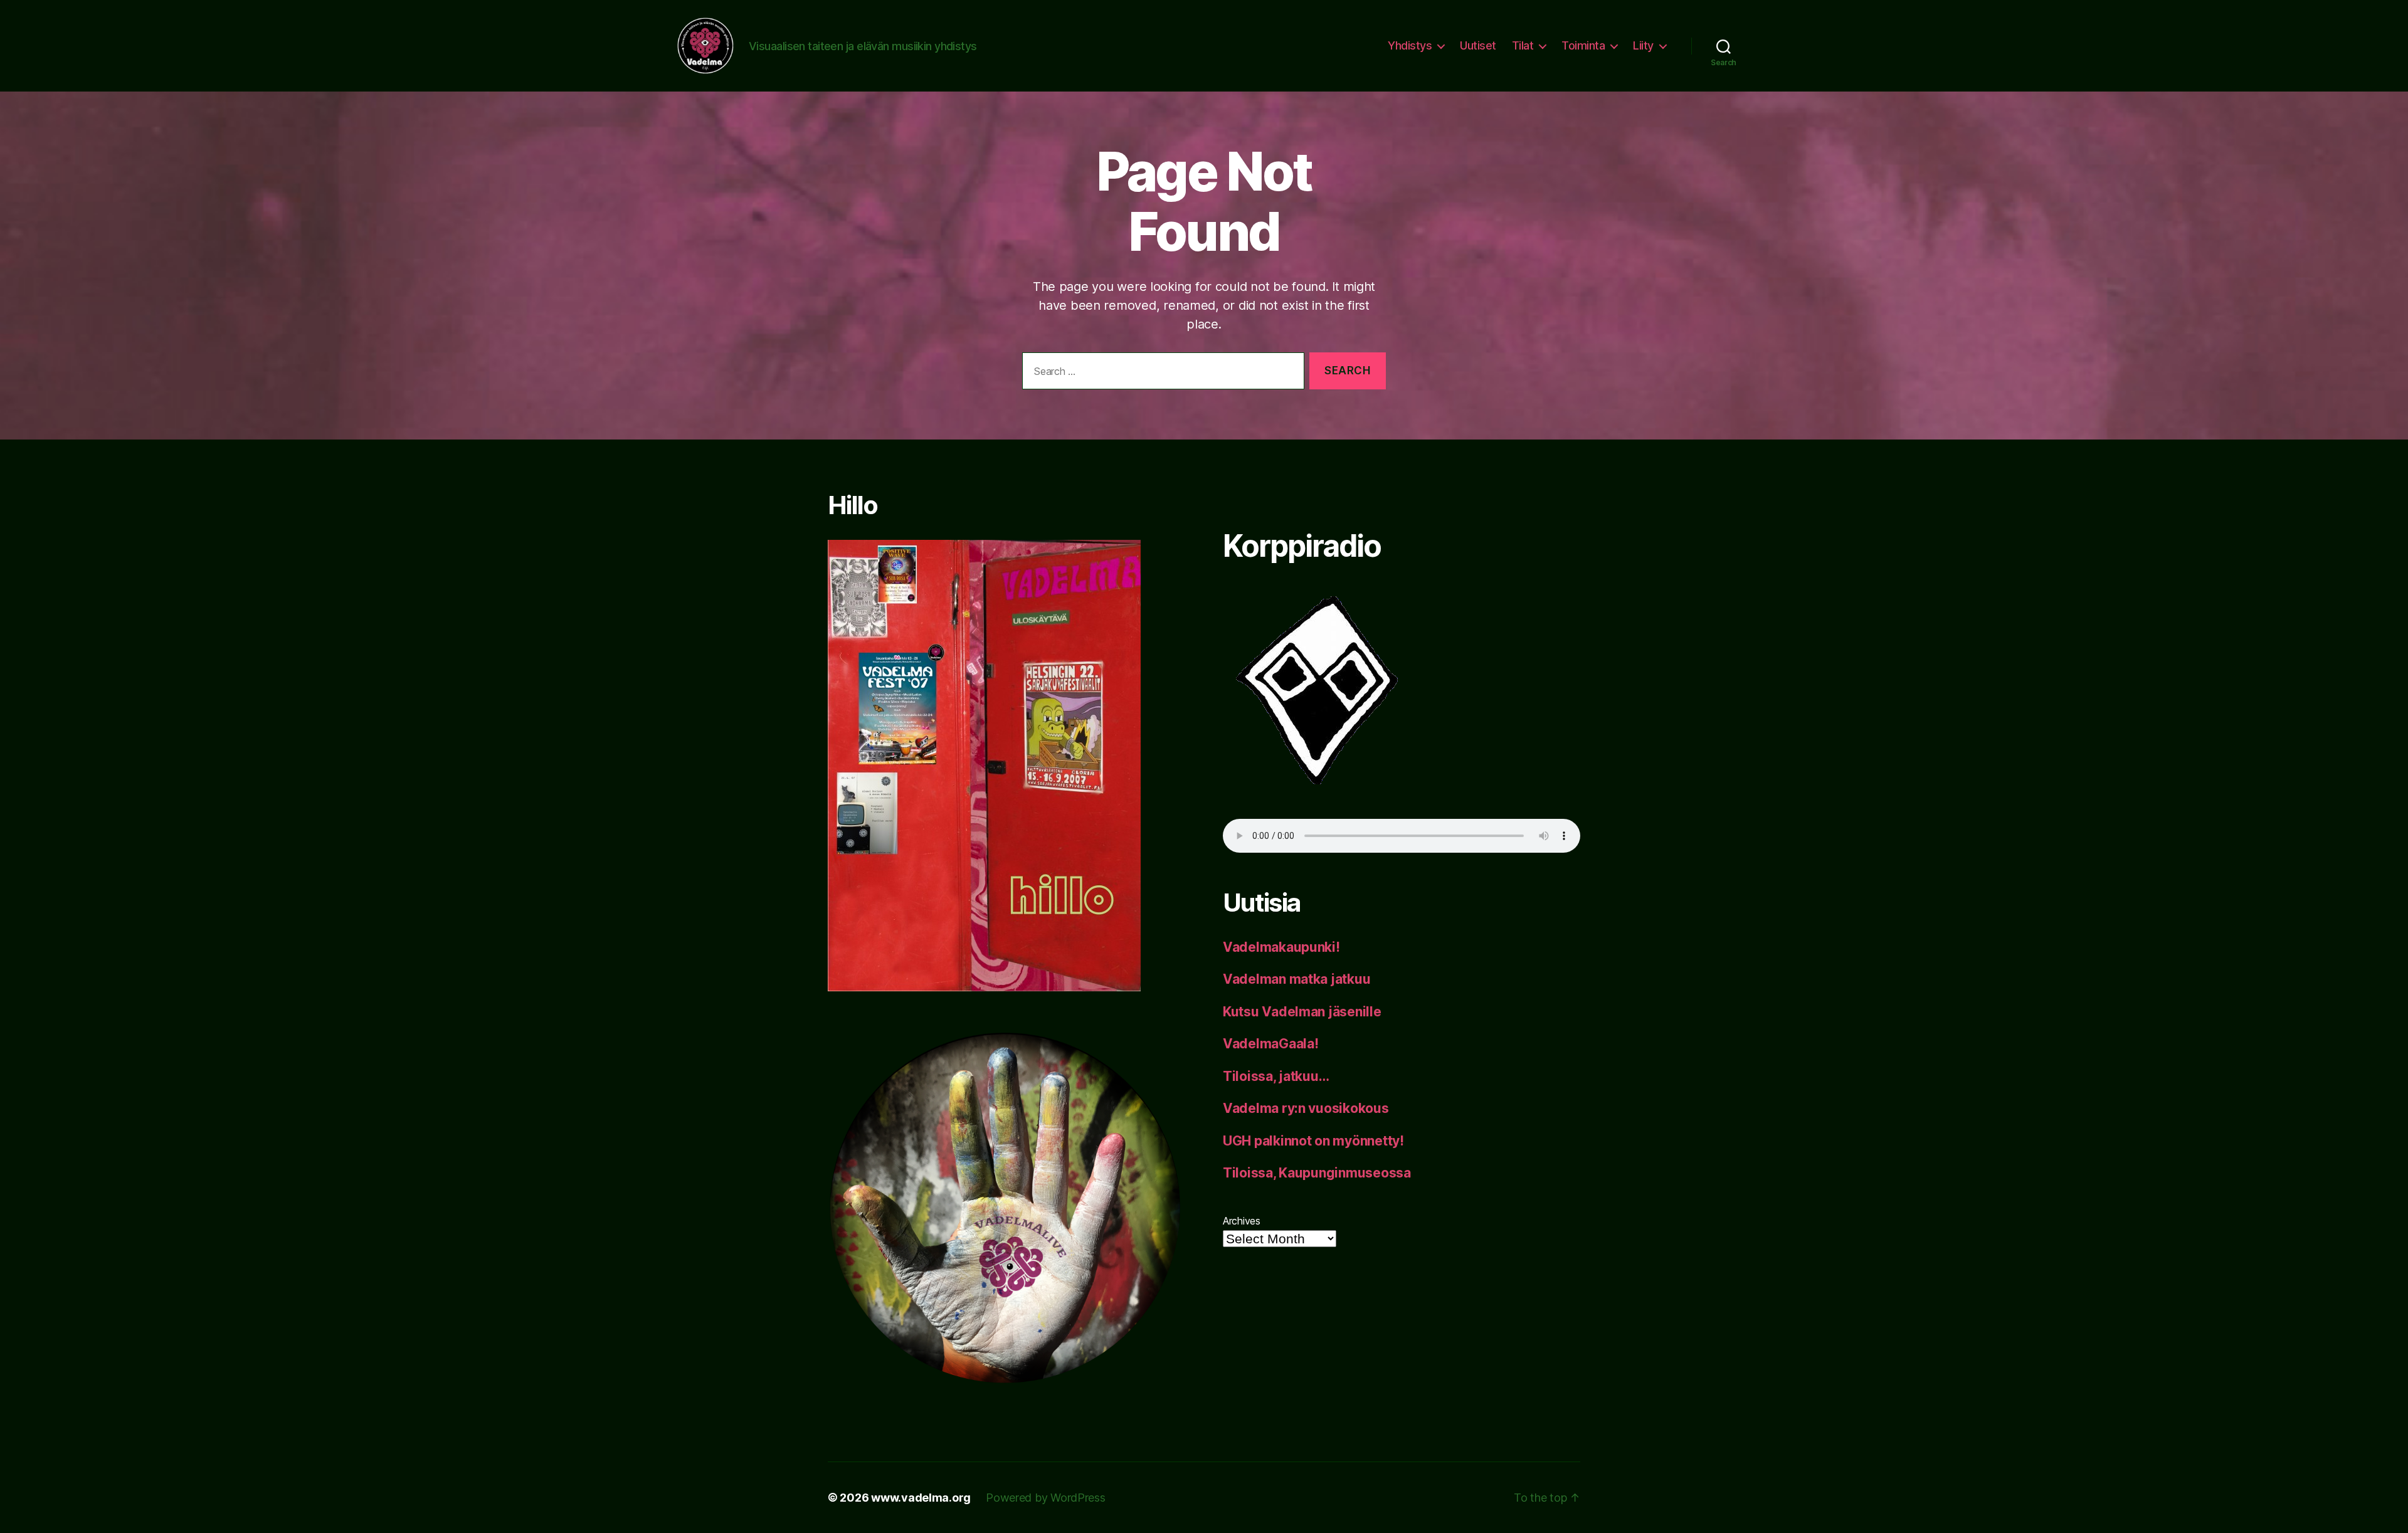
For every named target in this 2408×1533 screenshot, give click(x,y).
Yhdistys (1410, 45)
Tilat (1523, 45)
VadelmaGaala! (1271, 1044)
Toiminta (1583, 45)
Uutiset (1478, 45)
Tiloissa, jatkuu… (1276, 1076)
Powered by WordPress (1046, 1498)
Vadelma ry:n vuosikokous (1306, 1108)
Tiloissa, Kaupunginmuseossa (1317, 1173)
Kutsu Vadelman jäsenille (1302, 1012)
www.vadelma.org (921, 1498)
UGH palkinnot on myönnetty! (1313, 1141)
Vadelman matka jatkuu (1296, 979)
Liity (1643, 45)
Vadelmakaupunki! (1281, 947)
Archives (1242, 1221)
